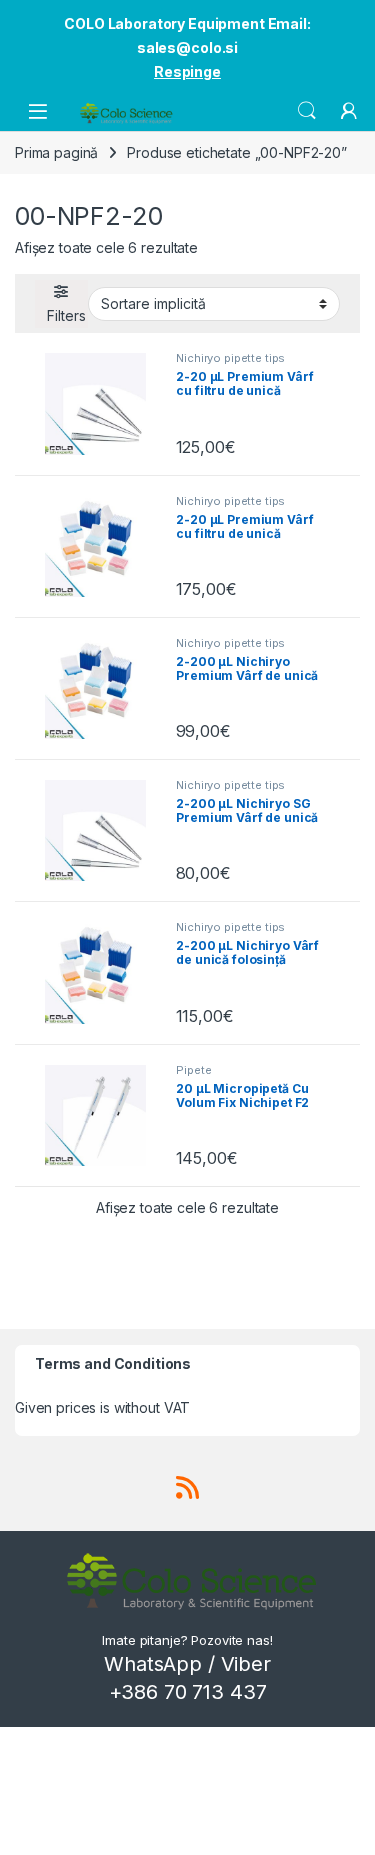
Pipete (193, 1070)
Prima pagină (56, 152)
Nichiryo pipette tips (230, 358)
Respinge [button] (187, 71)
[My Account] (349, 111)
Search (307, 111)
